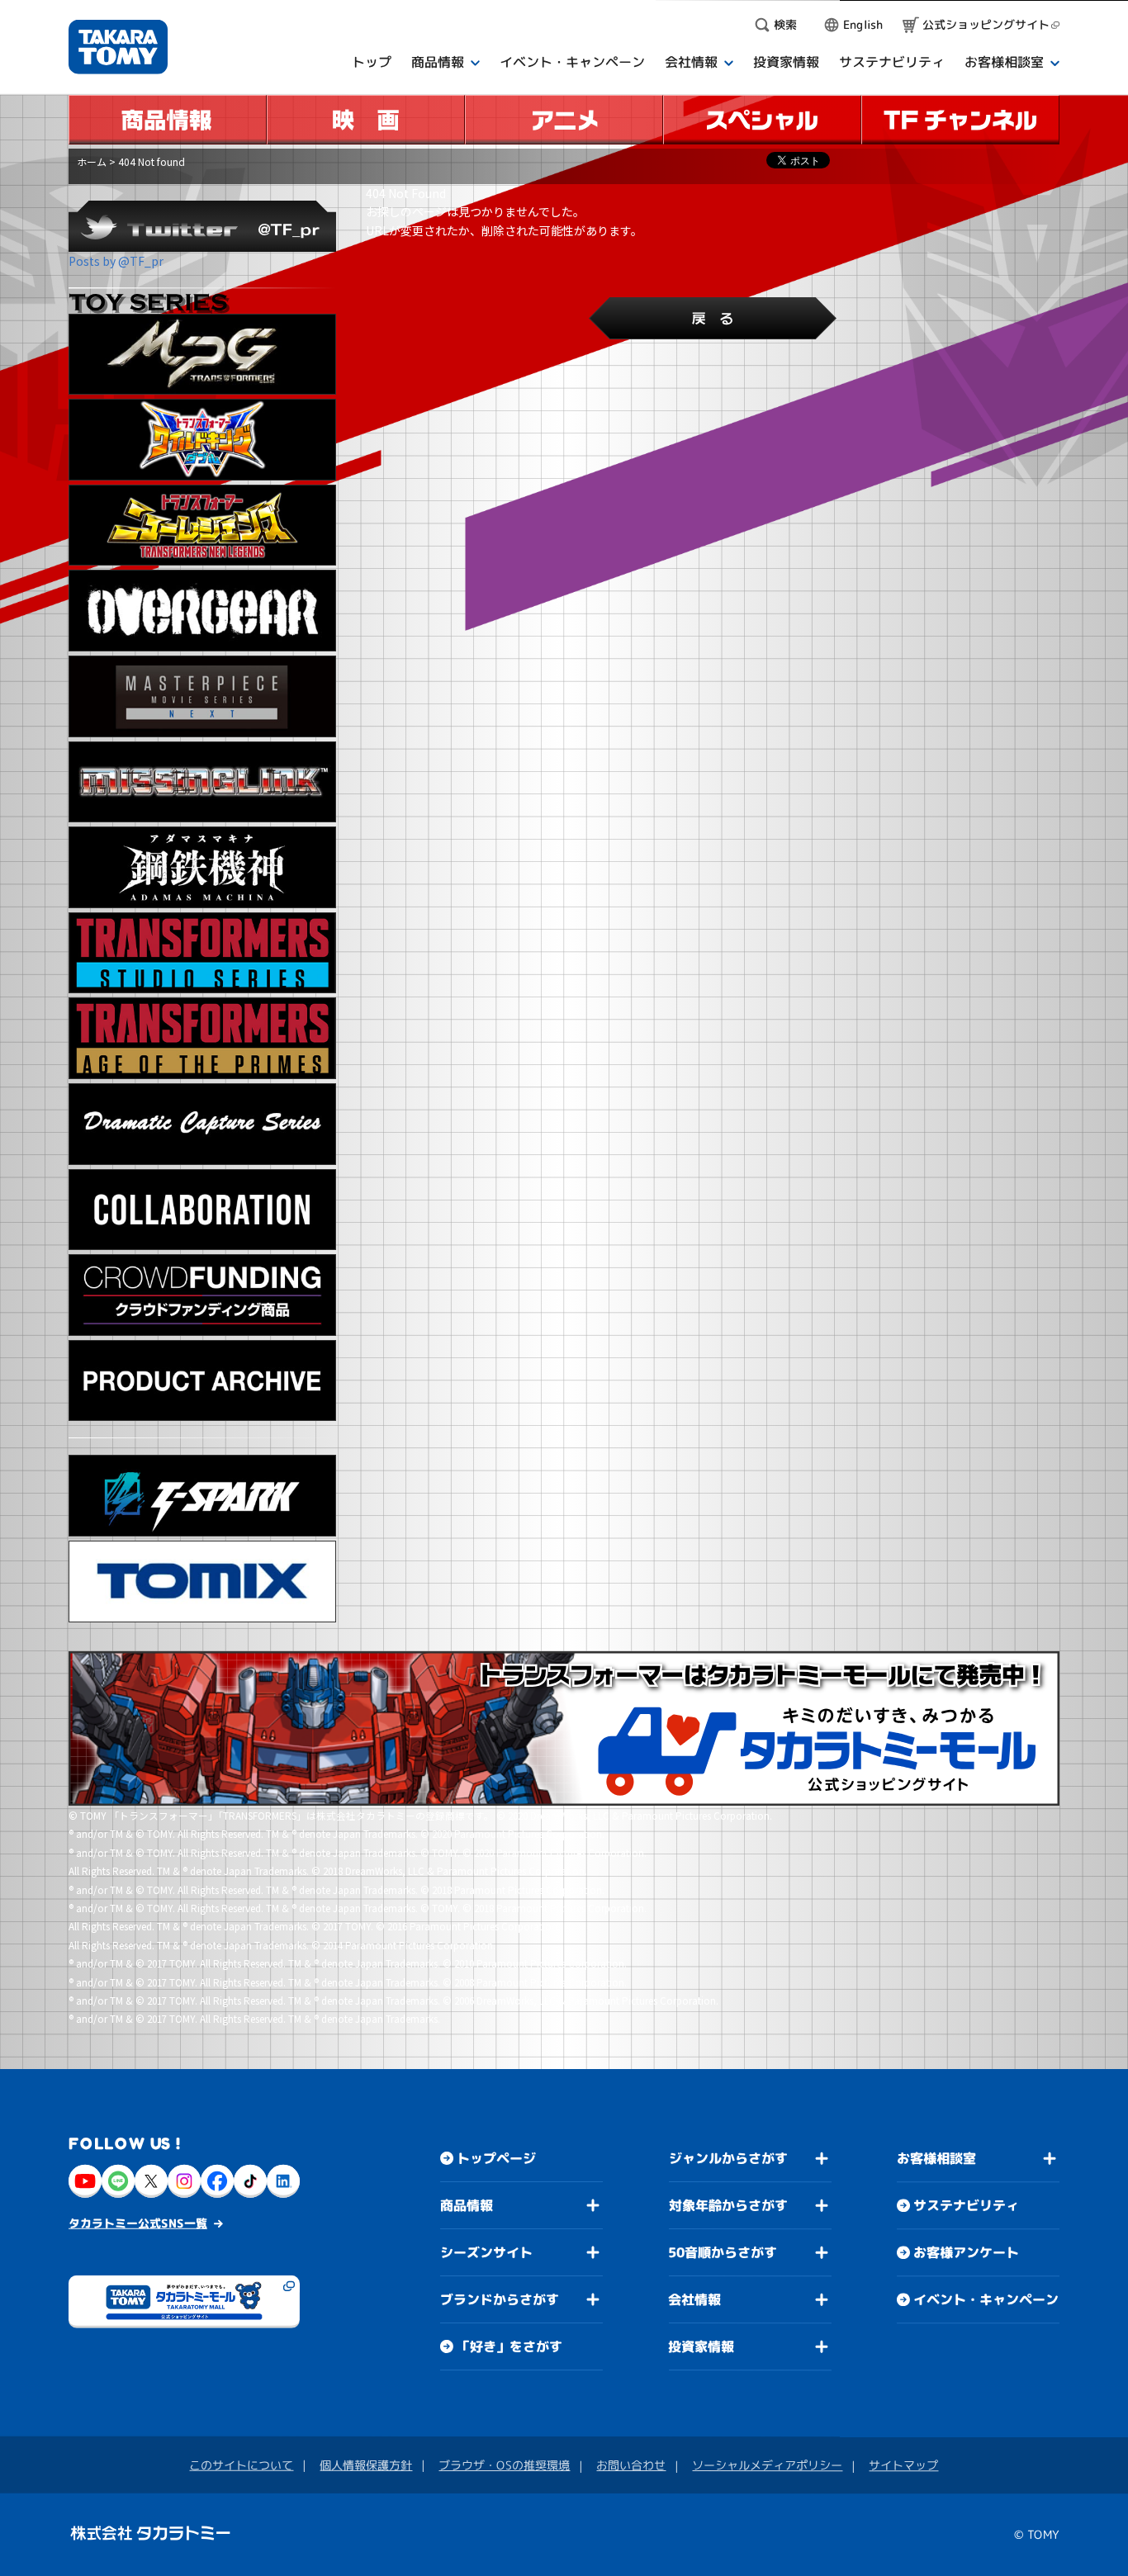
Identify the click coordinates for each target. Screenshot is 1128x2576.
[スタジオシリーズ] (202, 953)
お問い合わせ (631, 2465)
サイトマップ (903, 2465)
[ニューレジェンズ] (202, 526)
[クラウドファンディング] (202, 1295)
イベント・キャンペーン (986, 2299)
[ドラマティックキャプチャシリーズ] (202, 1124)
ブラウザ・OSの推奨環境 (504, 2465)
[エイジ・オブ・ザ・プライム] (202, 1038)
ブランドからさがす (500, 2299)
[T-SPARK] (202, 1496)
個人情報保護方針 (366, 2465)
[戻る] (713, 318)
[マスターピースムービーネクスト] (202, 696)
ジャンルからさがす (728, 2158)
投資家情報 (701, 2346)
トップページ (496, 2158)
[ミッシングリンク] (202, 782)
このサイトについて (241, 2465)
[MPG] (202, 355)
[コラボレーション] (202, 1210)
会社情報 (694, 2299)
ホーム (92, 161)
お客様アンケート (966, 2252)
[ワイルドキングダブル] (202, 440)
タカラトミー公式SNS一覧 (138, 2222)
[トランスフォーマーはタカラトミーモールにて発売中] (564, 1729)
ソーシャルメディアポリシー (767, 2465)
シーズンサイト (486, 2252)
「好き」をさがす (509, 2346)
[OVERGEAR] (202, 611)
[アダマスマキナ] (202, 867)
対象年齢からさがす (728, 2205)
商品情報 (467, 2205)
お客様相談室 (936, 2158)
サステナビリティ (966, 2205)
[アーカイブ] (202, 1381)
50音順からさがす (723, 2252)
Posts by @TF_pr (116, 261)
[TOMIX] (202, 1582)
